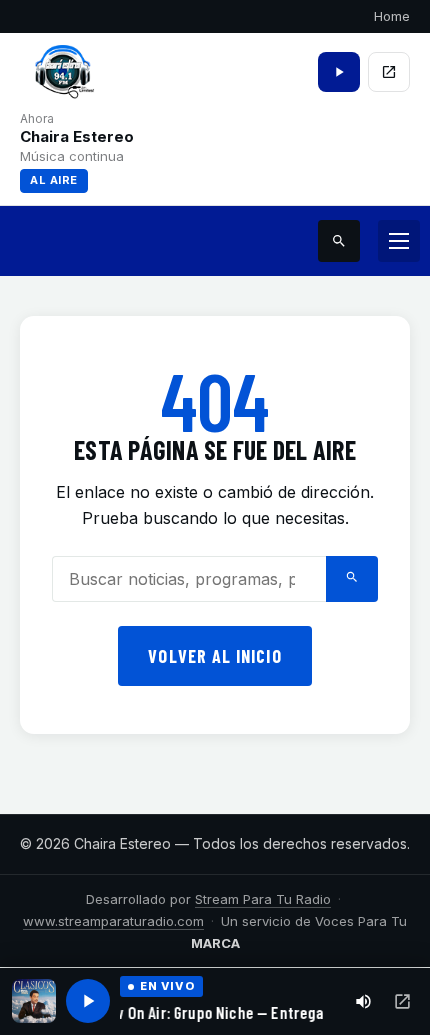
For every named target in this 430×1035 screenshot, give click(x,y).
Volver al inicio (214, 656)
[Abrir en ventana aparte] (402, 1001)
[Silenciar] (363, 1001)
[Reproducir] (88, 1001)
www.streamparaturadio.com (113, 921)
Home (392, 16)
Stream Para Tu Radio (263, 899)
